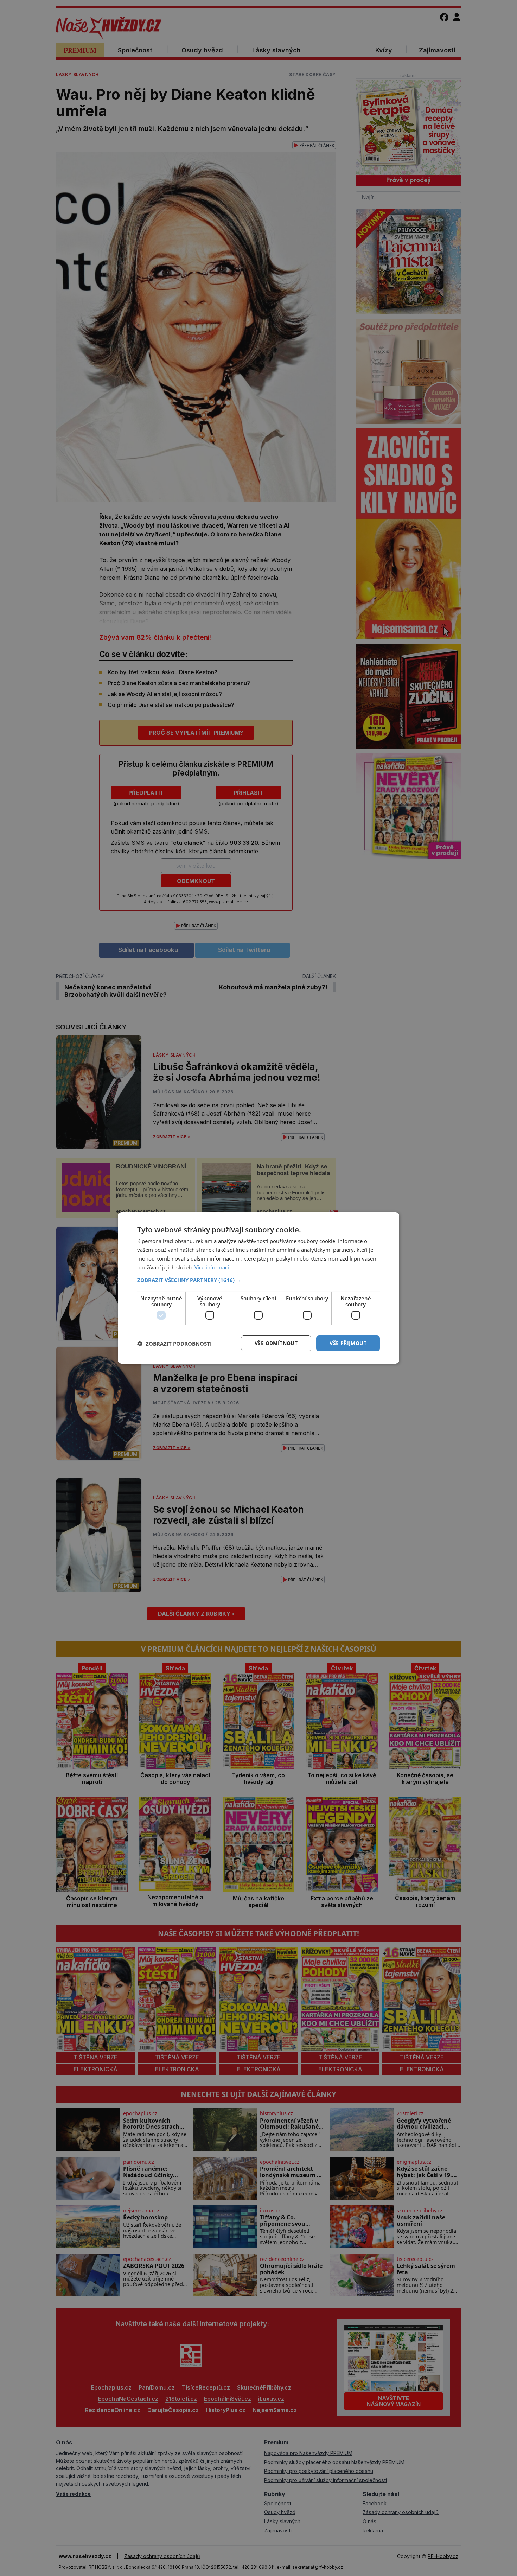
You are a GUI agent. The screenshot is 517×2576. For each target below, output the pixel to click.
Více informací (212, 1267)
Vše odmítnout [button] (276, 1343)
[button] (258, 1280)
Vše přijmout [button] (348, 1343)
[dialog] (258, 1288)
